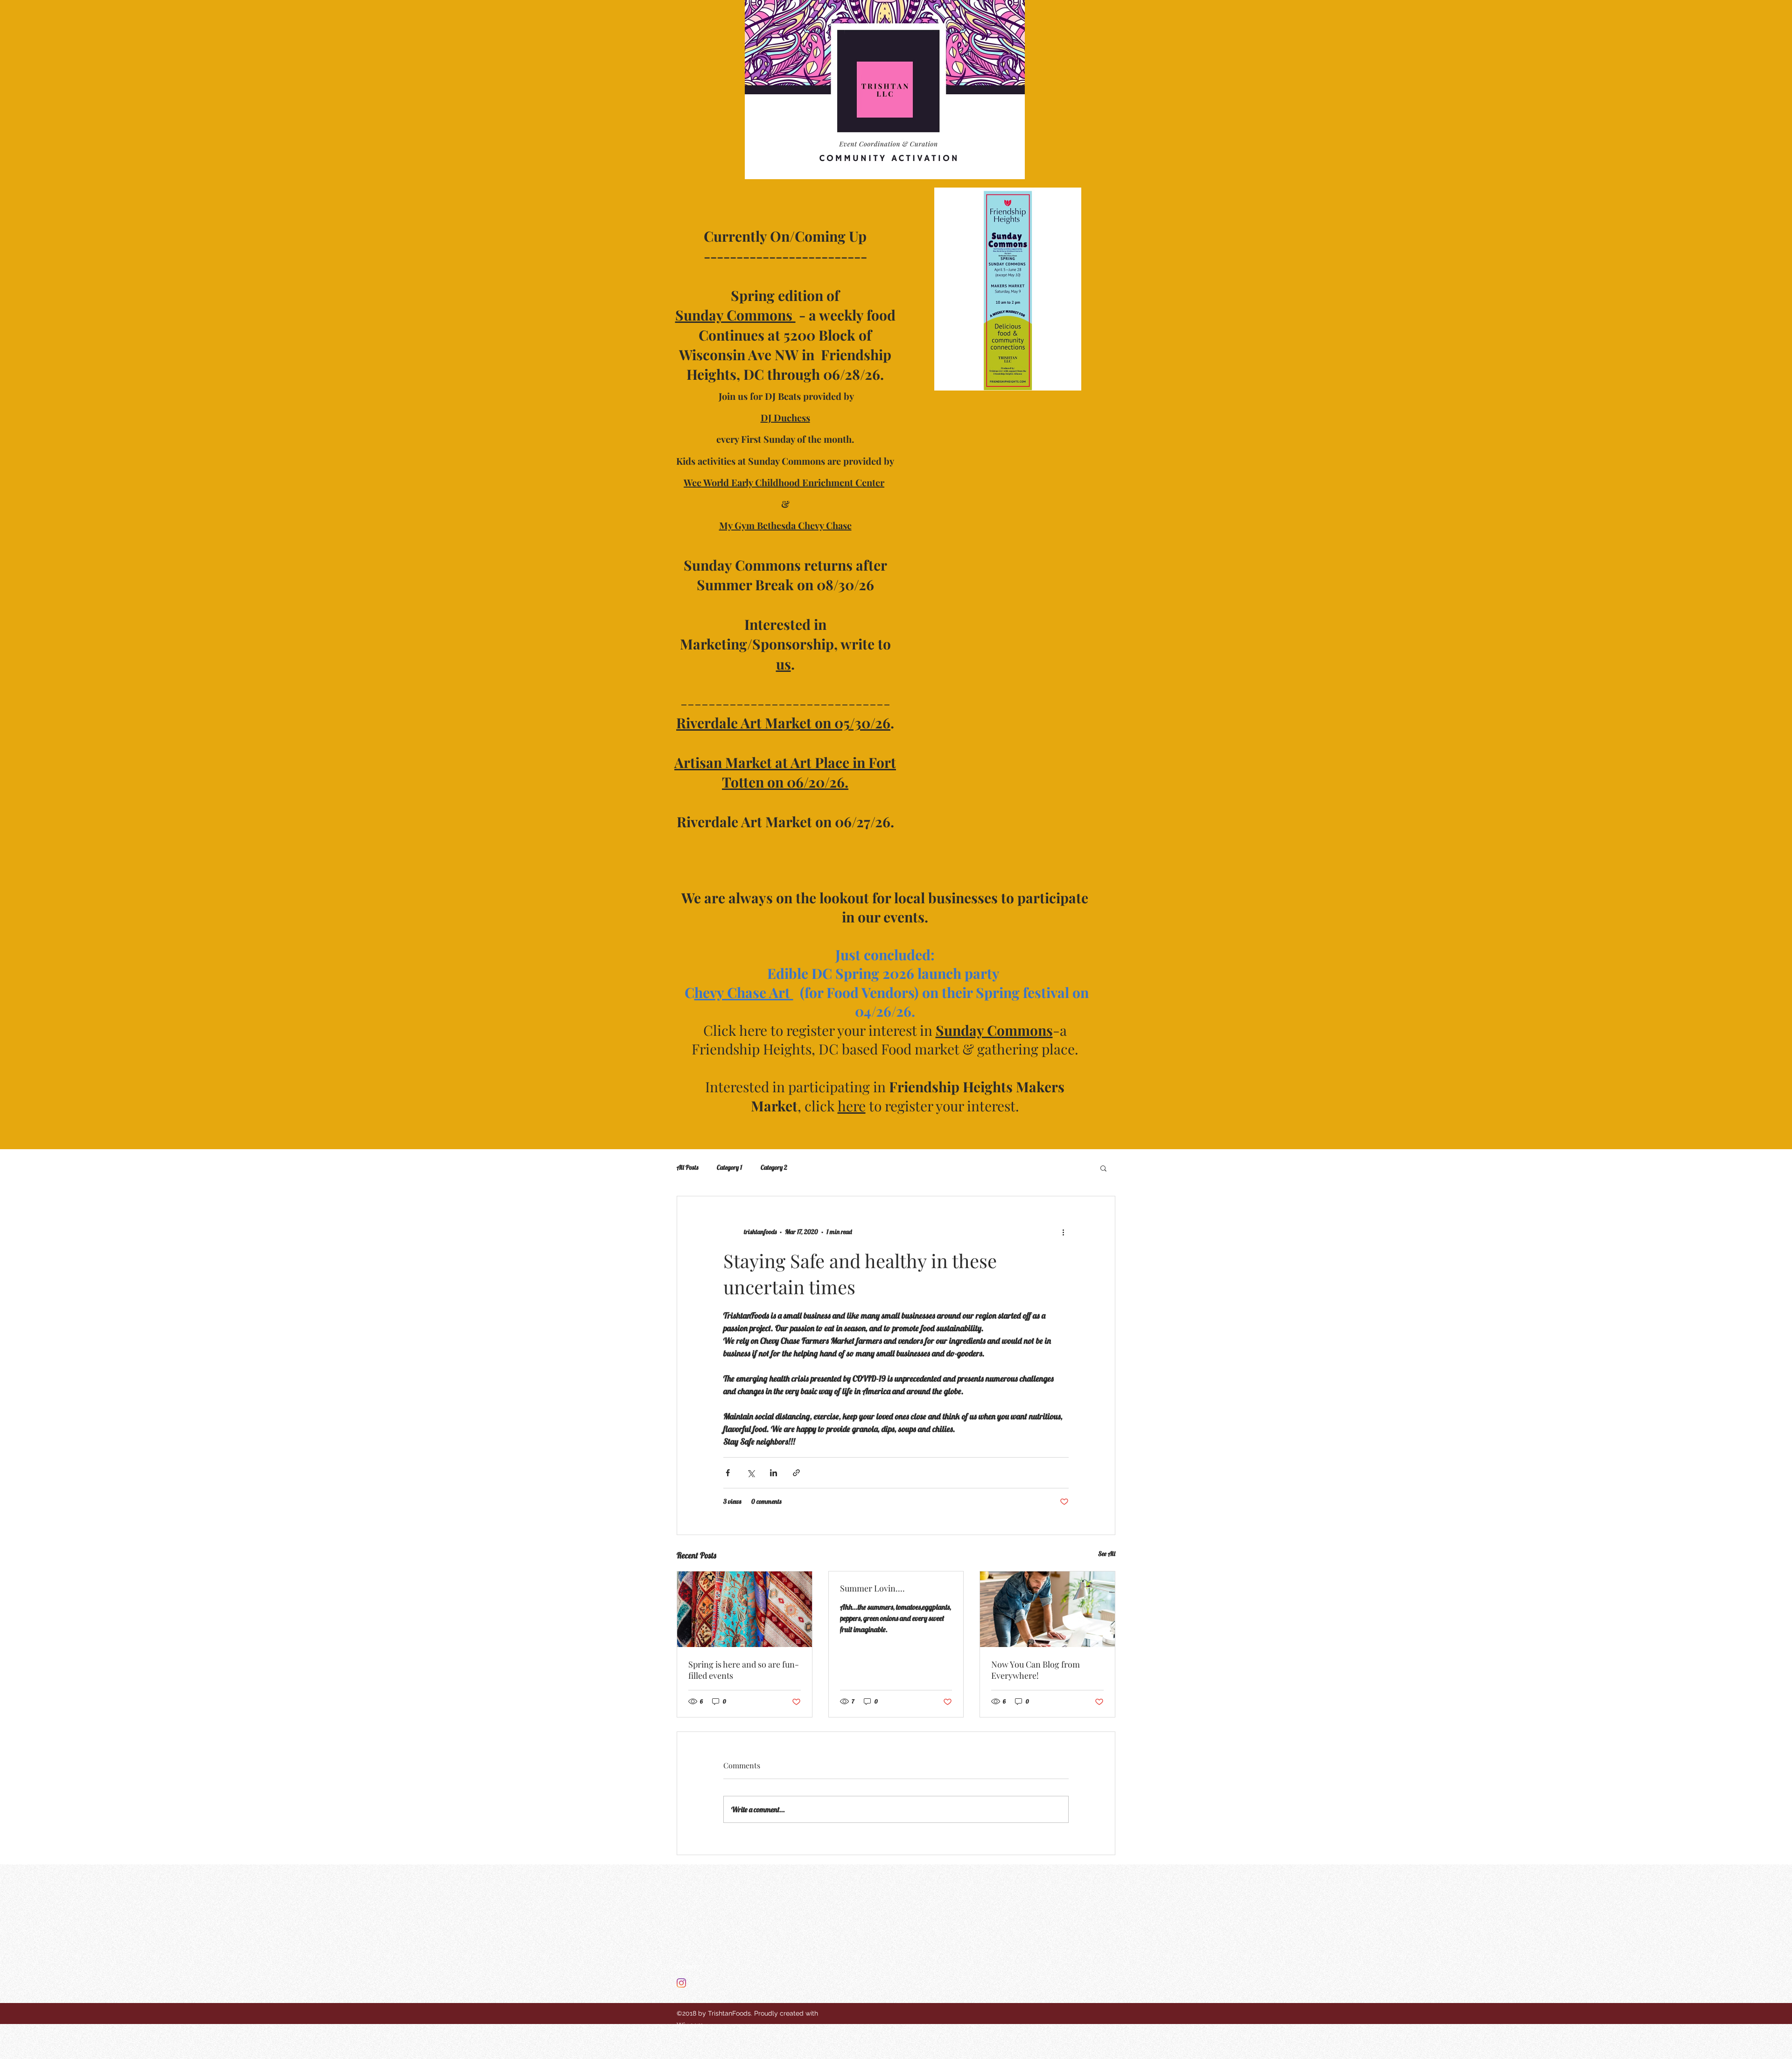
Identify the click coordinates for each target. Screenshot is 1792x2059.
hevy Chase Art (744, 992)
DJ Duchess (785, 417)
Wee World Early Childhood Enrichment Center (784, 482)
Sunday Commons (735, 315)
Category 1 (729, 1167)
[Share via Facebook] (728, 1473)
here (852, 1106)
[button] (1103, 1168)
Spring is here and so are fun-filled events (744, 1670)
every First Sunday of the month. (785, 439)
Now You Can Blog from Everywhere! (1036, 1670)
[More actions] (1063, 1232)
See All (1107, 1554)
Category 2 (774, 1167)
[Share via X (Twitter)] (751, 1473)
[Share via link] (796, 1473)
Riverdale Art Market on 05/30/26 (783, 723)
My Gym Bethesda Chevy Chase (785, 525)
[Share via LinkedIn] (773, 1473)
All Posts (687, 1167)
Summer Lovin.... (872, 1588)
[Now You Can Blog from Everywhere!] (1047, 1609)
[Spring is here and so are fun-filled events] (745, 1609)
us (784, 664)
